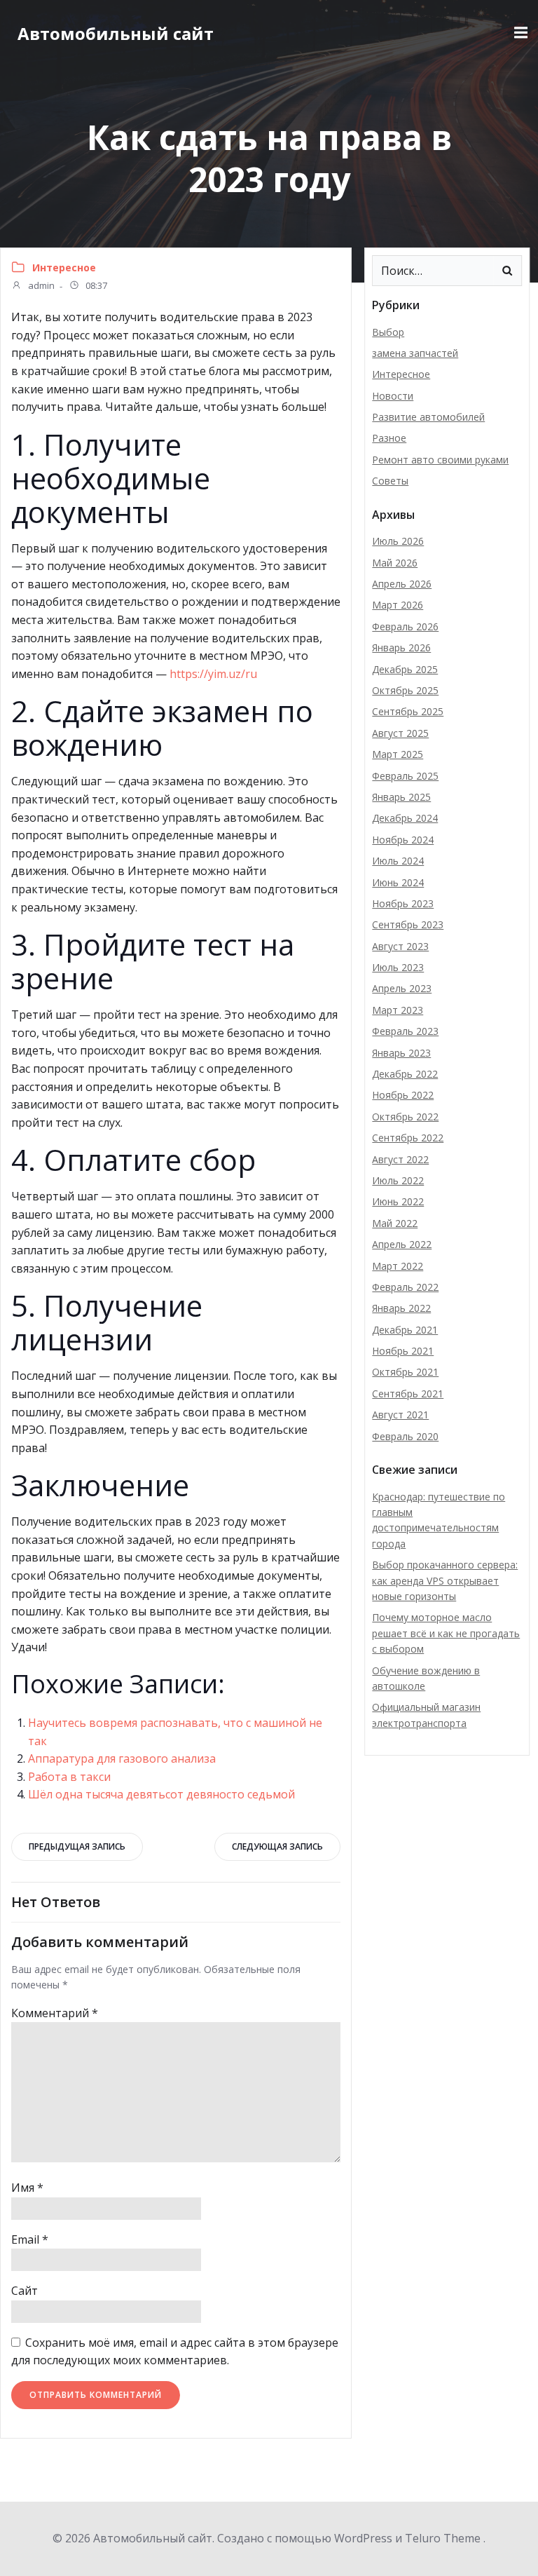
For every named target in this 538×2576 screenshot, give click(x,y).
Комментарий (55, 2013)
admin (40, 286)
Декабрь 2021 (405, 1330)
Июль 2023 (398, 967)
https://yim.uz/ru (213, 674)
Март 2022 (398, 1266)
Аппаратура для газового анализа (122, 1758)
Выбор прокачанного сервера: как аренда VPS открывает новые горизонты (445, 1580)
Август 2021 (400, 1415)
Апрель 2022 (402, 1244)
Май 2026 (395, 563)
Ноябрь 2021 (403, 1351)
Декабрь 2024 (405, 818)
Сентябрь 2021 (408, 1394)
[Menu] (519, 33)
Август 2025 (400, 733)
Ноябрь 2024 (403, 840)
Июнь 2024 (398, 882)
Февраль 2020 (405, 1436)
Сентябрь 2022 (408, 1138)
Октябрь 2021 (405, 1372)
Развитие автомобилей (428, 417)
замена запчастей (415, 353)
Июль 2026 (398, 541)
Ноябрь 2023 (403, 903)
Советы (390, 481)
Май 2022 (395, 1223)
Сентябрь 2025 (408, 711)
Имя (27, 2188)
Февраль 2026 (405, 626)
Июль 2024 (398, 861)
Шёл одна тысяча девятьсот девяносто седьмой (161, 1794)
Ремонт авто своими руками (440, 460)
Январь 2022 (401, 1308)
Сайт (25, 2291)
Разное (389, 438)
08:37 (95, 286)
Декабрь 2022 (405, 1074)
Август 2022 (400, 1159)
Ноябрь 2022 (403, 1095)
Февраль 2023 (405, 1031)
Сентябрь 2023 (408, 924)
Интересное (64, 267)
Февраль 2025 (405, 776)
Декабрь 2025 (405, 669)
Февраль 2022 (405, 1287)
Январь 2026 (401, 648)
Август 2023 (400, 946)
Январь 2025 (401, 797)
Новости (393, 396)
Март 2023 (398, 1010)
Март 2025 (398, 754)
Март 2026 (398, 605)
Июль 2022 (398, 1180)
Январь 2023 (401, 1053)
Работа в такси (69, 1777)
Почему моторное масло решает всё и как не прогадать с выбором (446, 1633)
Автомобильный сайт (116, 33)
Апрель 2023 (402, 988)
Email (30, 2239)
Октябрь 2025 (405, 690)
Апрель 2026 (402, 584)
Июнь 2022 (398, 1201)
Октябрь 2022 (405, 1117)
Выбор (388, 332)
